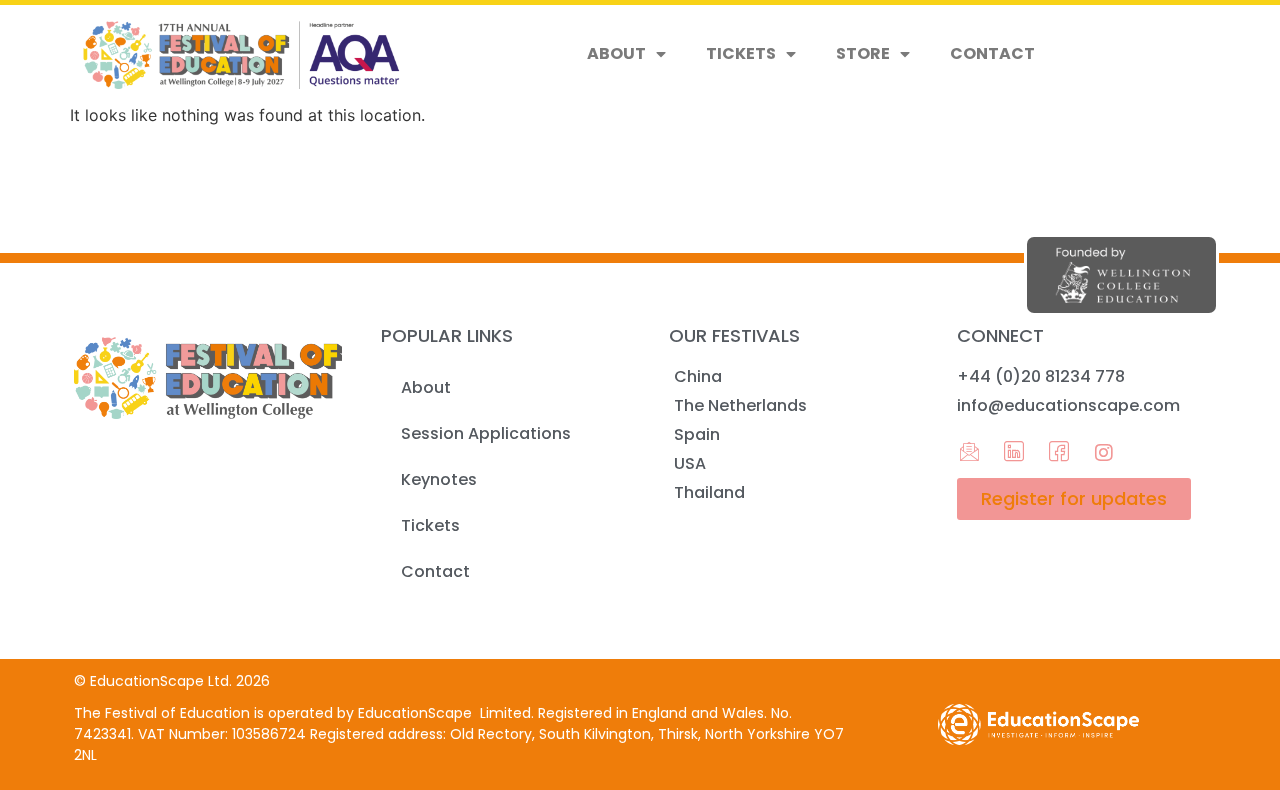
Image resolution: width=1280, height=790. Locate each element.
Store (863, 53)
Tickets (741, 53)
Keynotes (439, 479)
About (616, 53)
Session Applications (486, 433)
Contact (992, 53)
